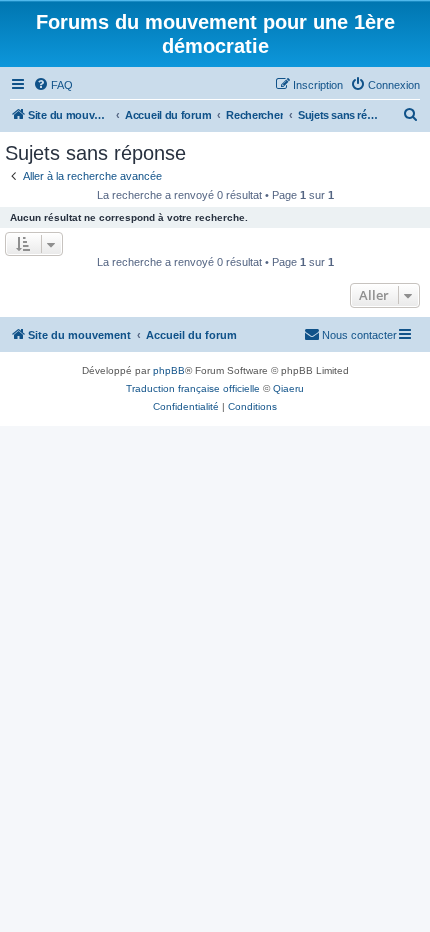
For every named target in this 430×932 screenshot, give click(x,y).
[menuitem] (53, 85)
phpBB (169, 370)
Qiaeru (288, 388)
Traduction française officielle (193, 388)
